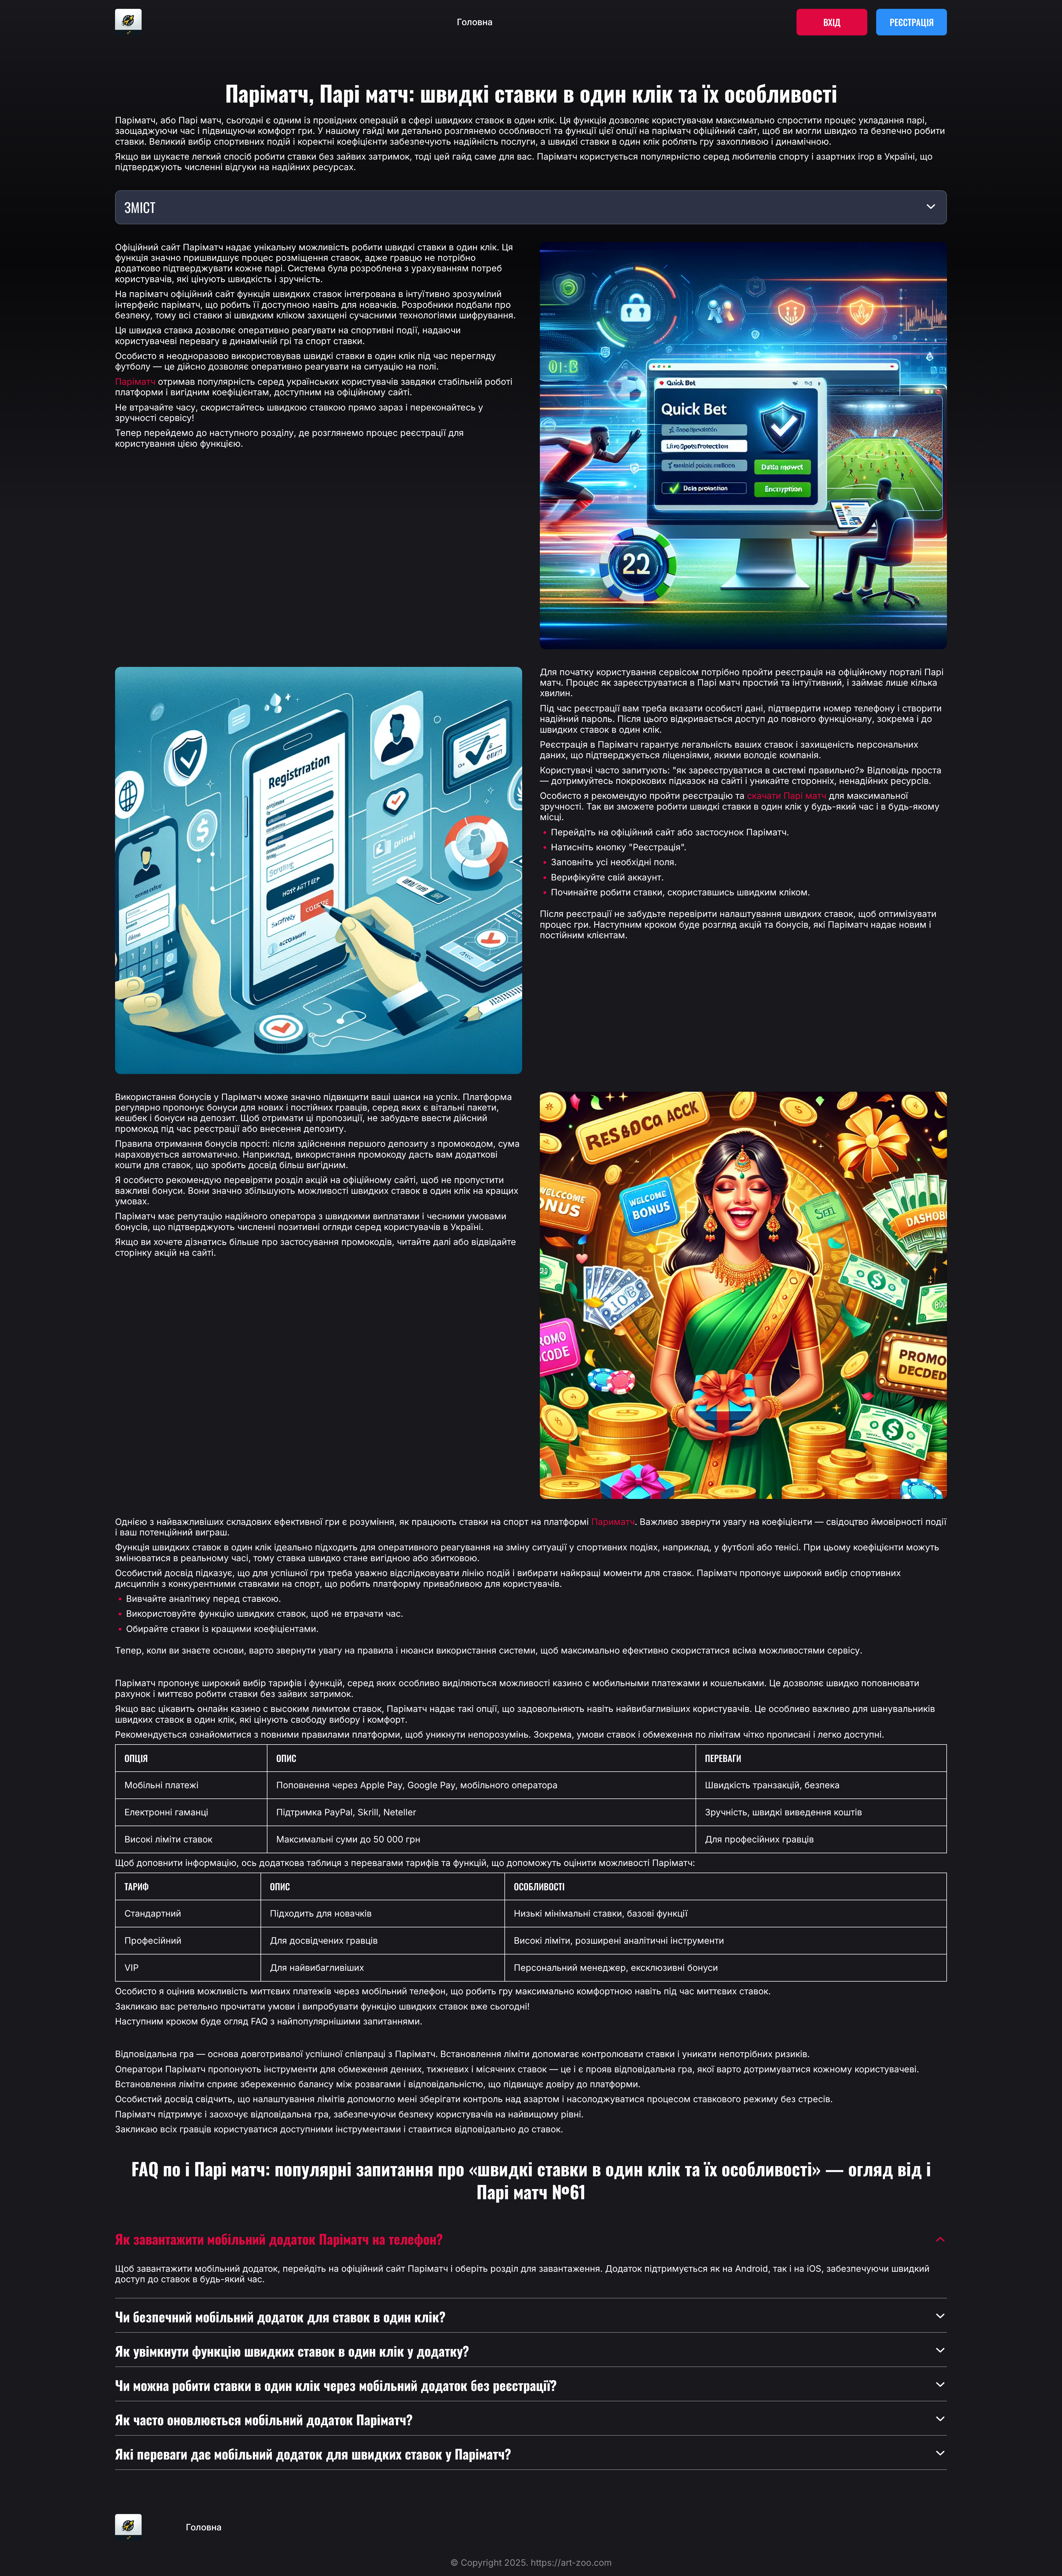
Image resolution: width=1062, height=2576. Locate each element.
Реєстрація (912, 22)
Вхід (832, 22)
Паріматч (135, 382)
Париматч (613, 1522)
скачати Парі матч (787, 796)
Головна (475, 22)
